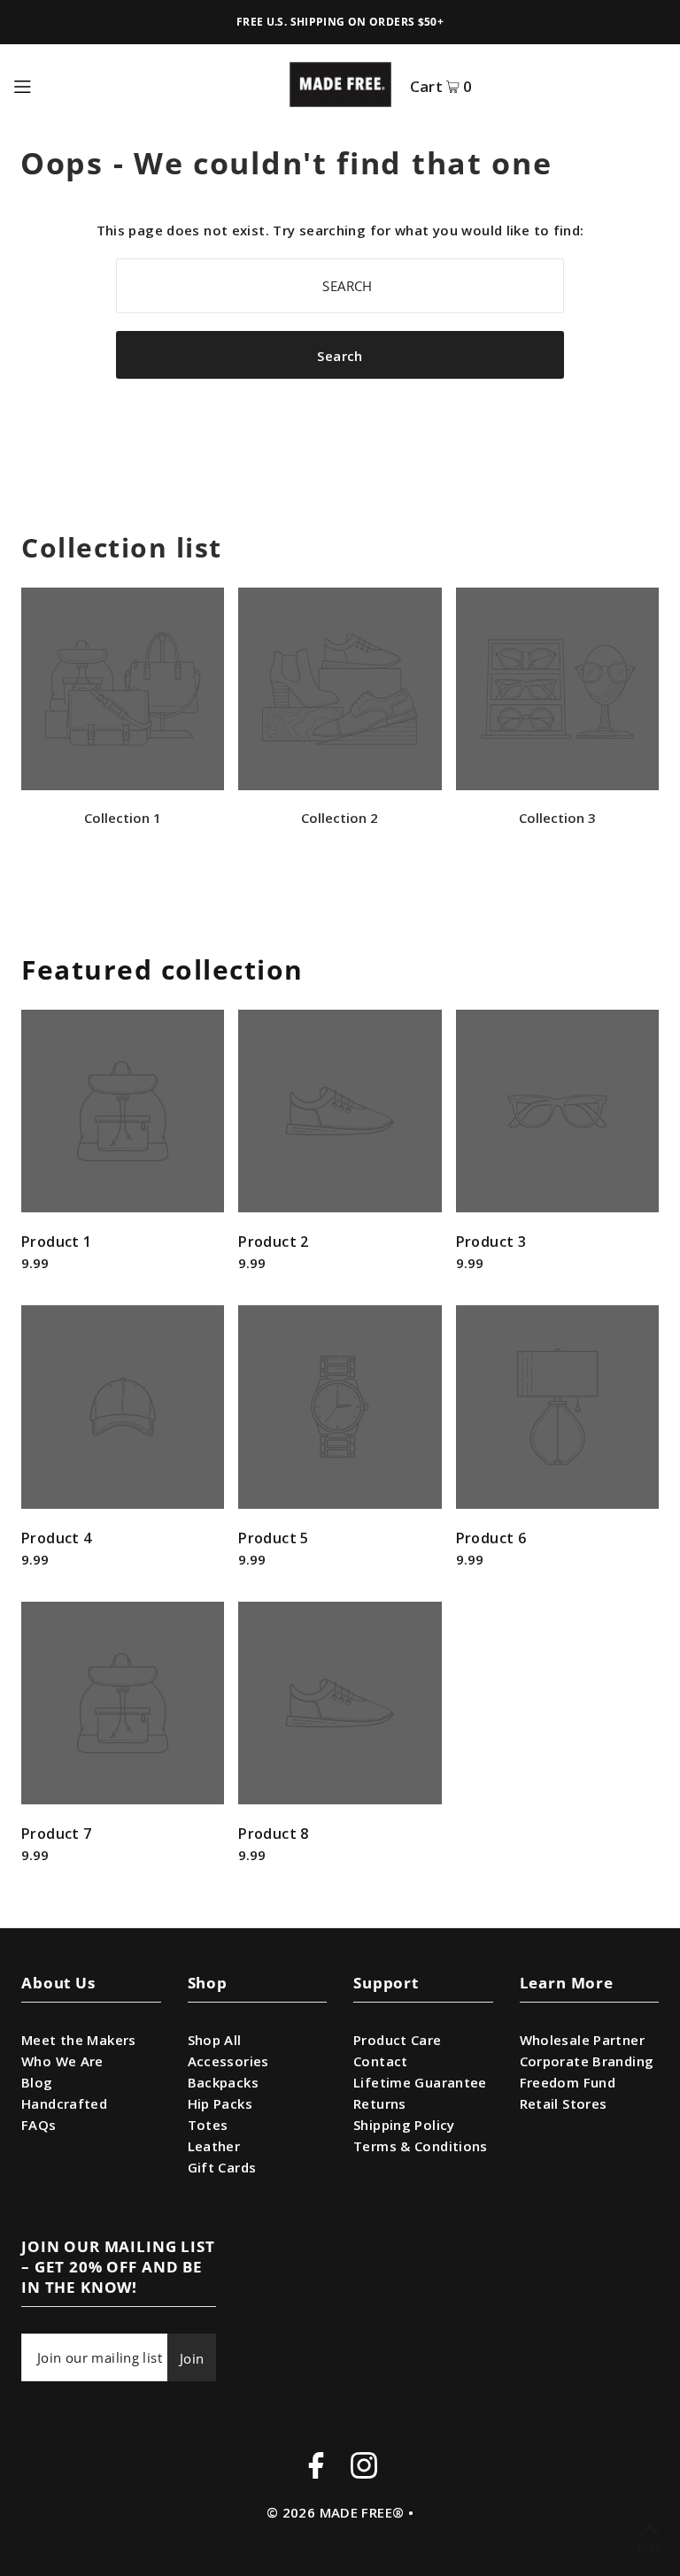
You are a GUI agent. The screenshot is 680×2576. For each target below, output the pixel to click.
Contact (381, 2061)
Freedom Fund (568, 2082)
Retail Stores (564, 2103)
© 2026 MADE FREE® (335, 2512)
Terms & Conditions (421, 2146)
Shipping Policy (404, 2125)
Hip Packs (220, 2103)
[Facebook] (316, 2468)
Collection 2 (340, 818)
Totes (208, 2125)
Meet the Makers (79, 2040)
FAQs (39, 2125)
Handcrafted (64, 2103)
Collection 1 (123, 818)
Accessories (228, 2061)
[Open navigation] (143, 84)
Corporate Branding (587, 2061)
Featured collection (162, 969)
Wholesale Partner (582, 2040)
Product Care (398, 2040)
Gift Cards (222, 2167)
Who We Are (62, 2061)
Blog (37, 2082)
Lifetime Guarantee (420, 2082)
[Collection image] (123, 785)
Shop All (215, 2040)
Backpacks (223, 2082)
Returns (380, 2103)
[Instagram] (364, 2468)
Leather (214, 2146)
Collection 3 (557, 818)
